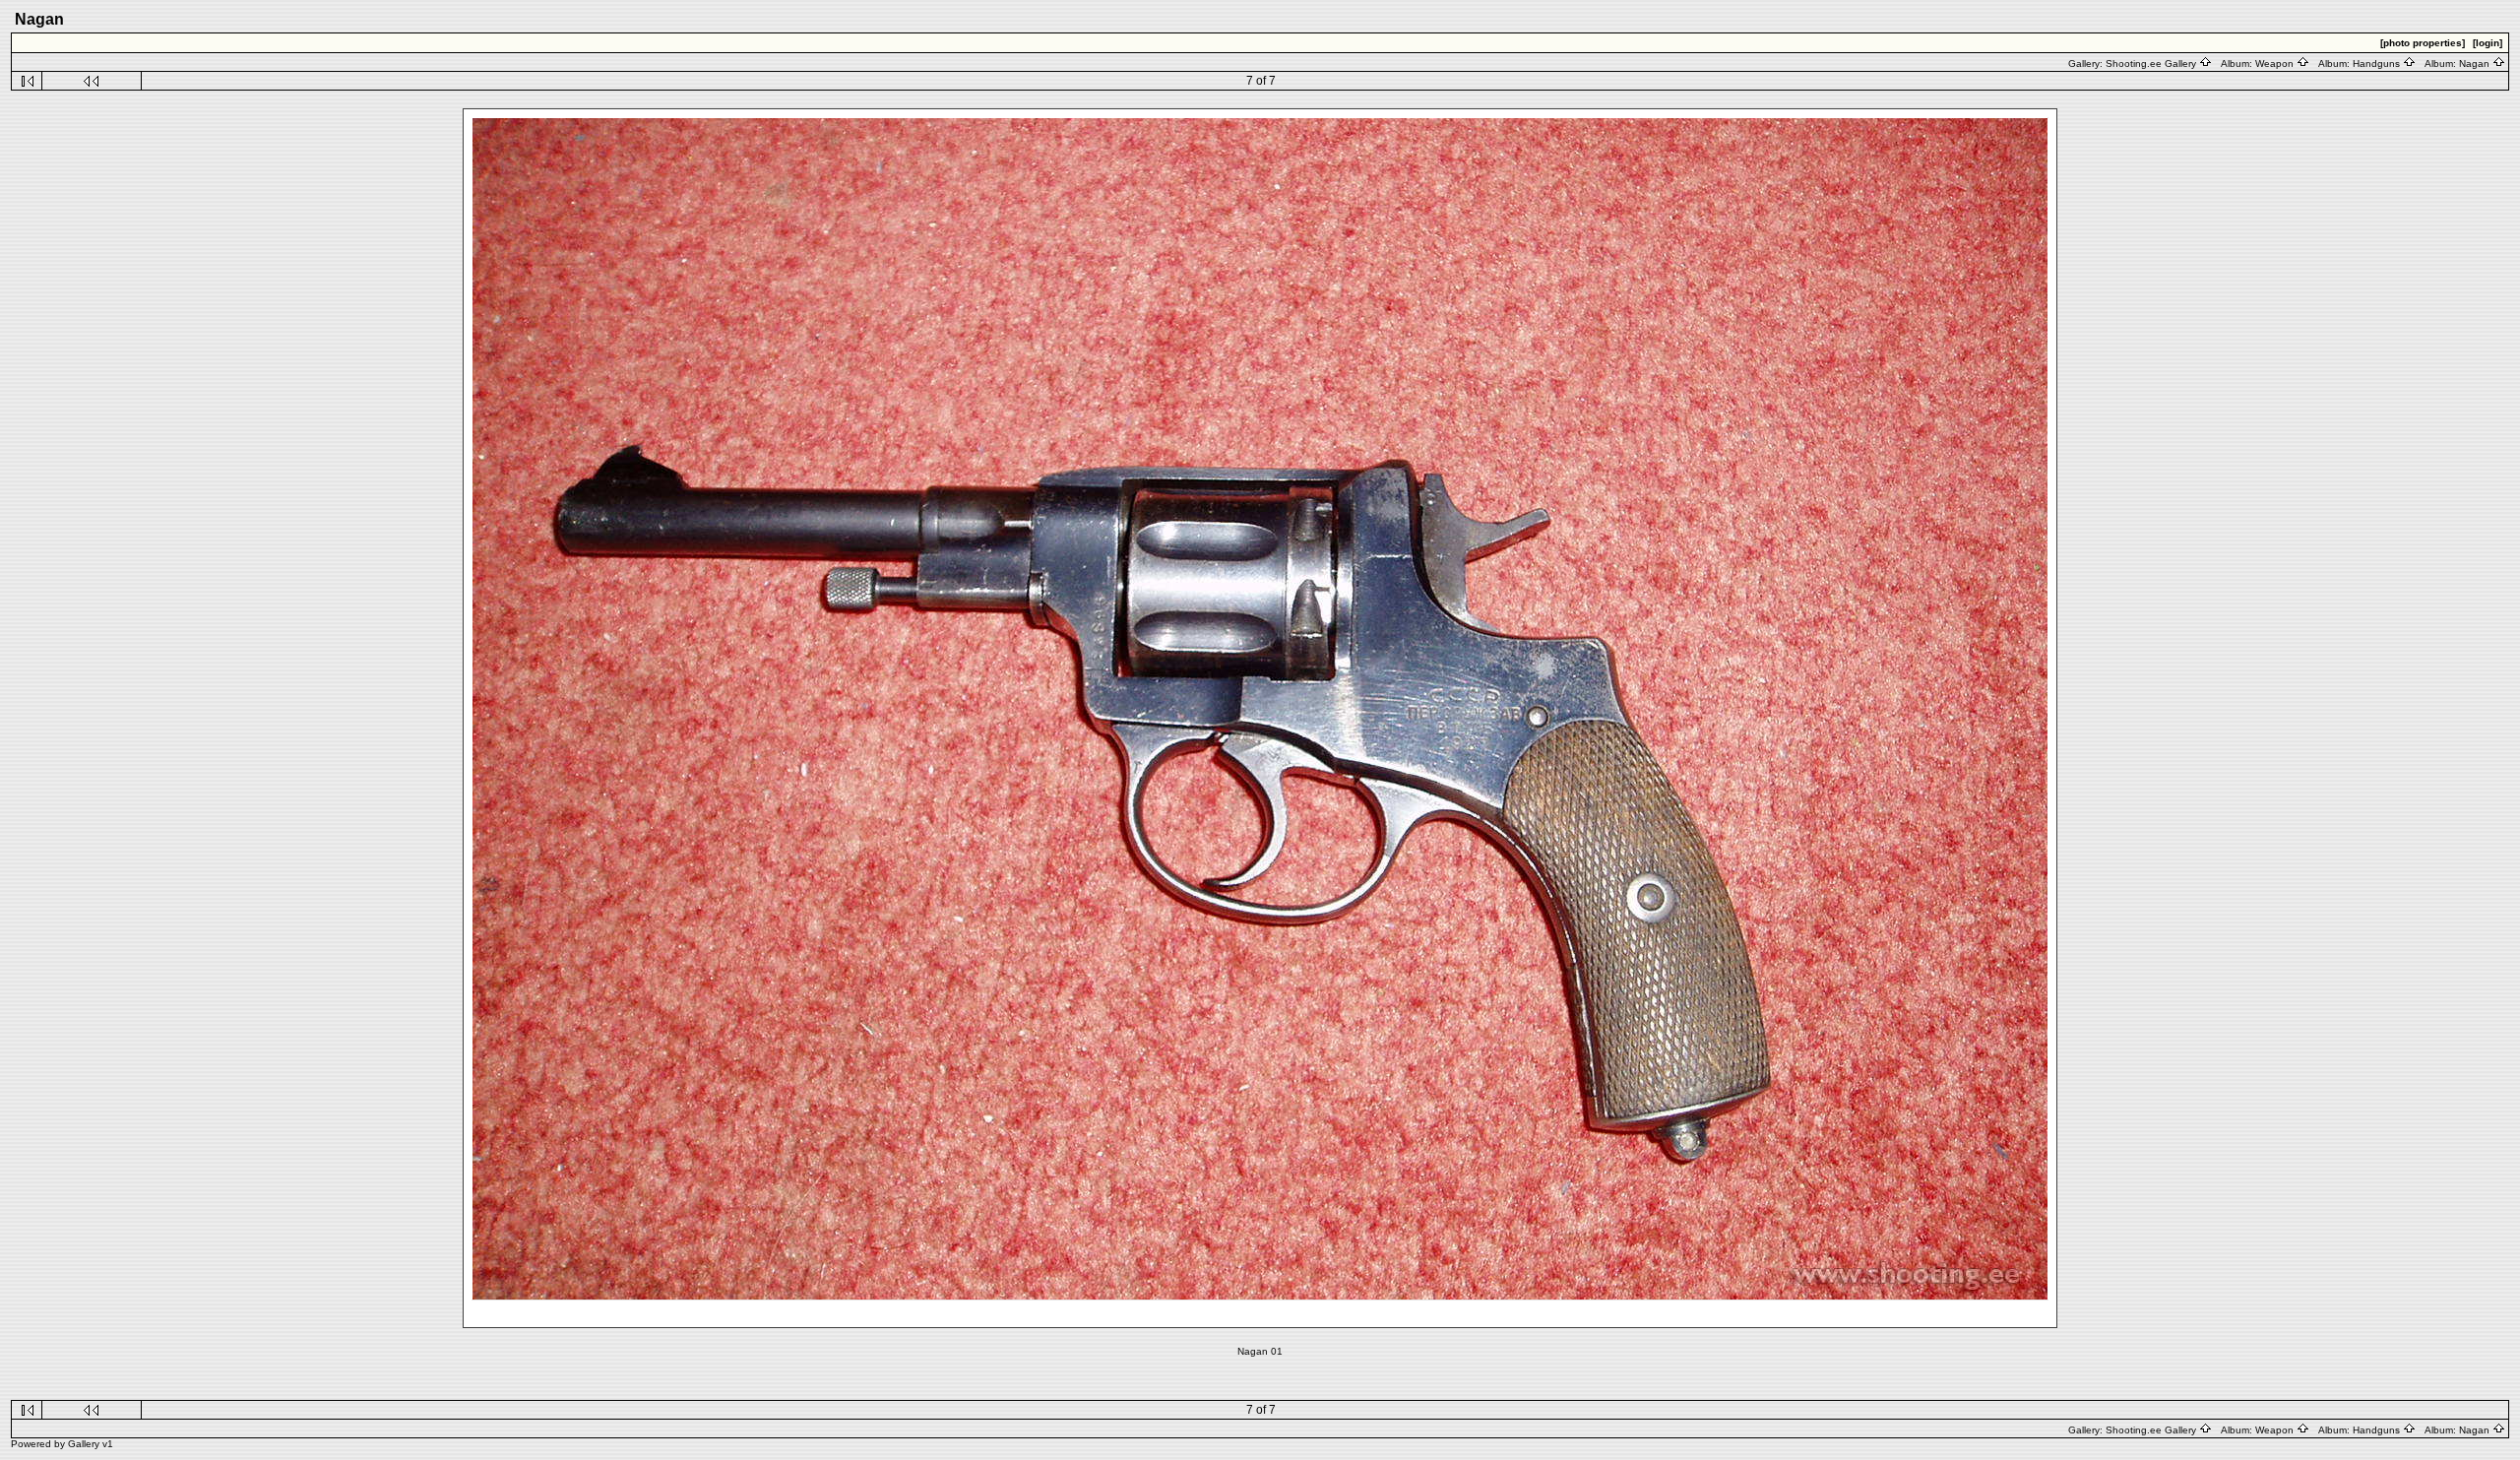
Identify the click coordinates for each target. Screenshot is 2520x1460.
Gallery (84, 1444)
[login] (2488, 43)
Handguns (2378, 63)
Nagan (2476, 63)
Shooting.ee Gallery (2152, 63)
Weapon (2276, 63)
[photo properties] (2423, 43)
